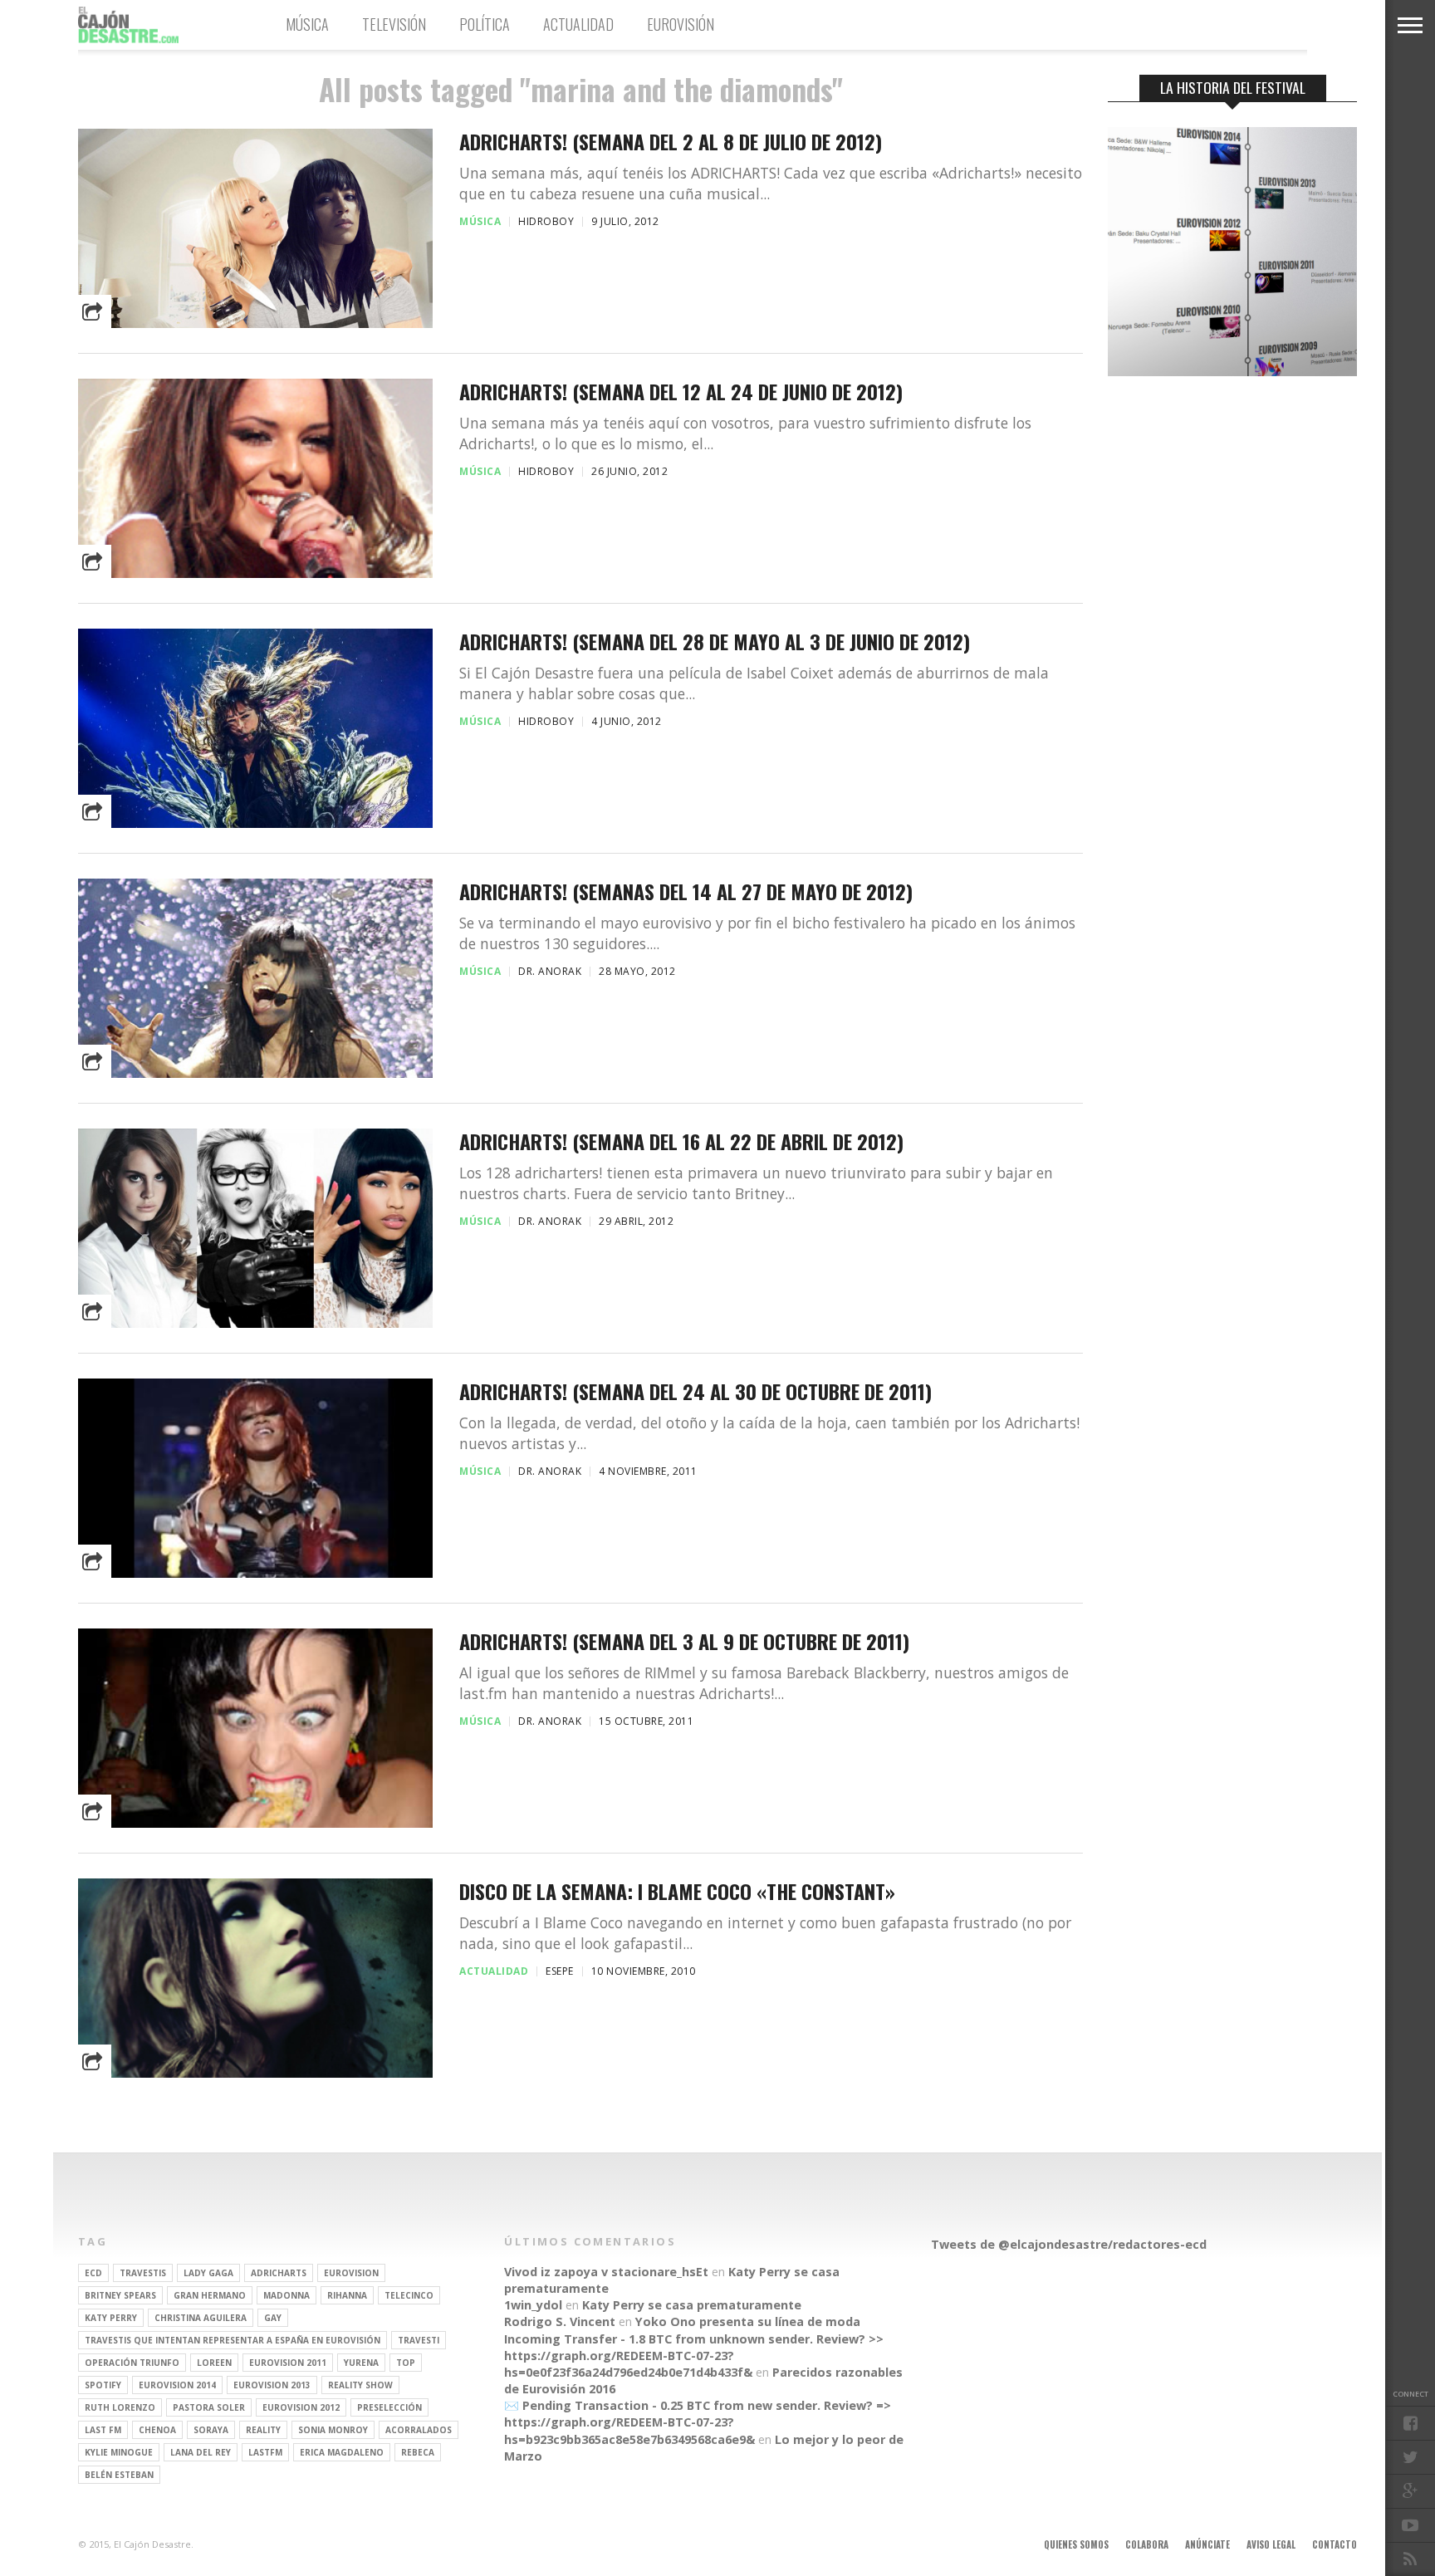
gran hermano (210, 2295)
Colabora (1147, 2544)
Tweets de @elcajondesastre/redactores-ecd (1069, 2244)
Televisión (394, 24)
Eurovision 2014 (177, 2385)
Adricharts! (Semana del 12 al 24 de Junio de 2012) (681, 392)
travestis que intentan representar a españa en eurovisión (233, 2340)
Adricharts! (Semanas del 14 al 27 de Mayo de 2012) (686, 891)
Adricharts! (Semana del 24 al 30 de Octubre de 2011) (695, 1391)
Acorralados (419, 2430)
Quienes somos (1076, 2544)
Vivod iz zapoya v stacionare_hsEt (606, 2272)
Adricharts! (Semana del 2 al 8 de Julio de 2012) (671, 142)
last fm (103, 2430)
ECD (93, 2273)
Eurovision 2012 (301, 2407)
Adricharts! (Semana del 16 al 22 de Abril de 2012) (681, 1141)
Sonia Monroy (333, 2430)
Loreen (214, 2363)
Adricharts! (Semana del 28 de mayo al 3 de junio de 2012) (715, 642)
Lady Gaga (208, 2273)
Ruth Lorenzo (120, 2407)
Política (485, 24)
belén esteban (119, 2475)
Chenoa (157, 2430)
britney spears (120, 2295)
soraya (211, 2430)
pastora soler (209, 2407)
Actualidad (578, 24)
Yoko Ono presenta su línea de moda (748, 2321)
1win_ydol (533, 2305)
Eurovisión (681, 24)
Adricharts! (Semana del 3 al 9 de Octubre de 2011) (684, 1641)
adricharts (279, 2273)
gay (273, 2318)
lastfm (265, 2452)
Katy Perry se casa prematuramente (692, 2305)
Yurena (361, 2363)
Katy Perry (111, 2318)
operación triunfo (132, 2363)
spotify (103, 2385)
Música (307, 24)
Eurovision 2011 (288, 2363)
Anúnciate (1207, 2544)
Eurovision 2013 (272, 2385)
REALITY (263, 2430)
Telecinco (409, 2295)
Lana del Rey (201, 2452)
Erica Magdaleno (342, 2452)
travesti (419, 2340)
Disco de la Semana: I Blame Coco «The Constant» (677, 1891)
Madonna (287, 2295)
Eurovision (351, 2273)
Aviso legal (1271, 2544)
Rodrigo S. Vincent (560, 2321)
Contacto (1335, 2544)
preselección (389, 2407)
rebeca (418, 2452)
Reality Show (360, 2385)
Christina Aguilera (201, 2318)
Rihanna (347, 2295)
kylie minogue (119, 2452)
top (406, 2363)
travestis (143, 2273)
